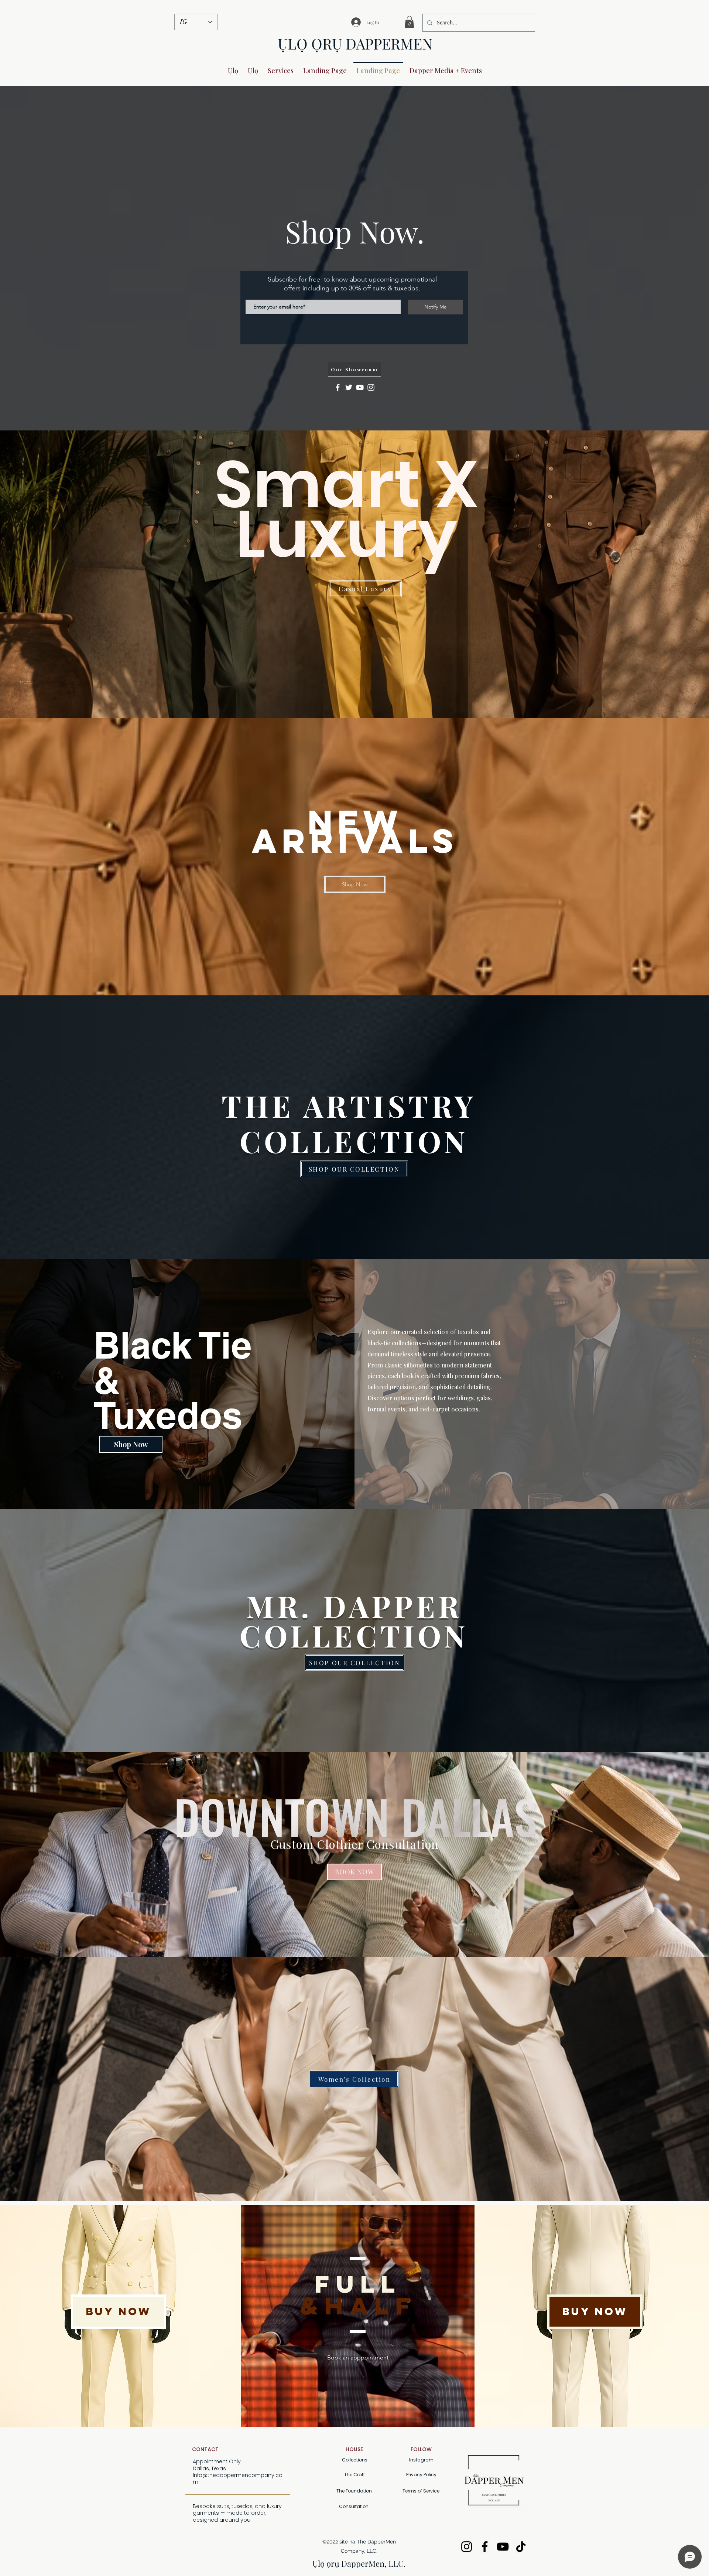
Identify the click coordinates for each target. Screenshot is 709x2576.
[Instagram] (371, 387)
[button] (409, 22)
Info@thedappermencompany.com (238, 2478)
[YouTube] (360, 387)
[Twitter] (349, 387)
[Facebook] (338, 387)
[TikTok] (521, 2547)
